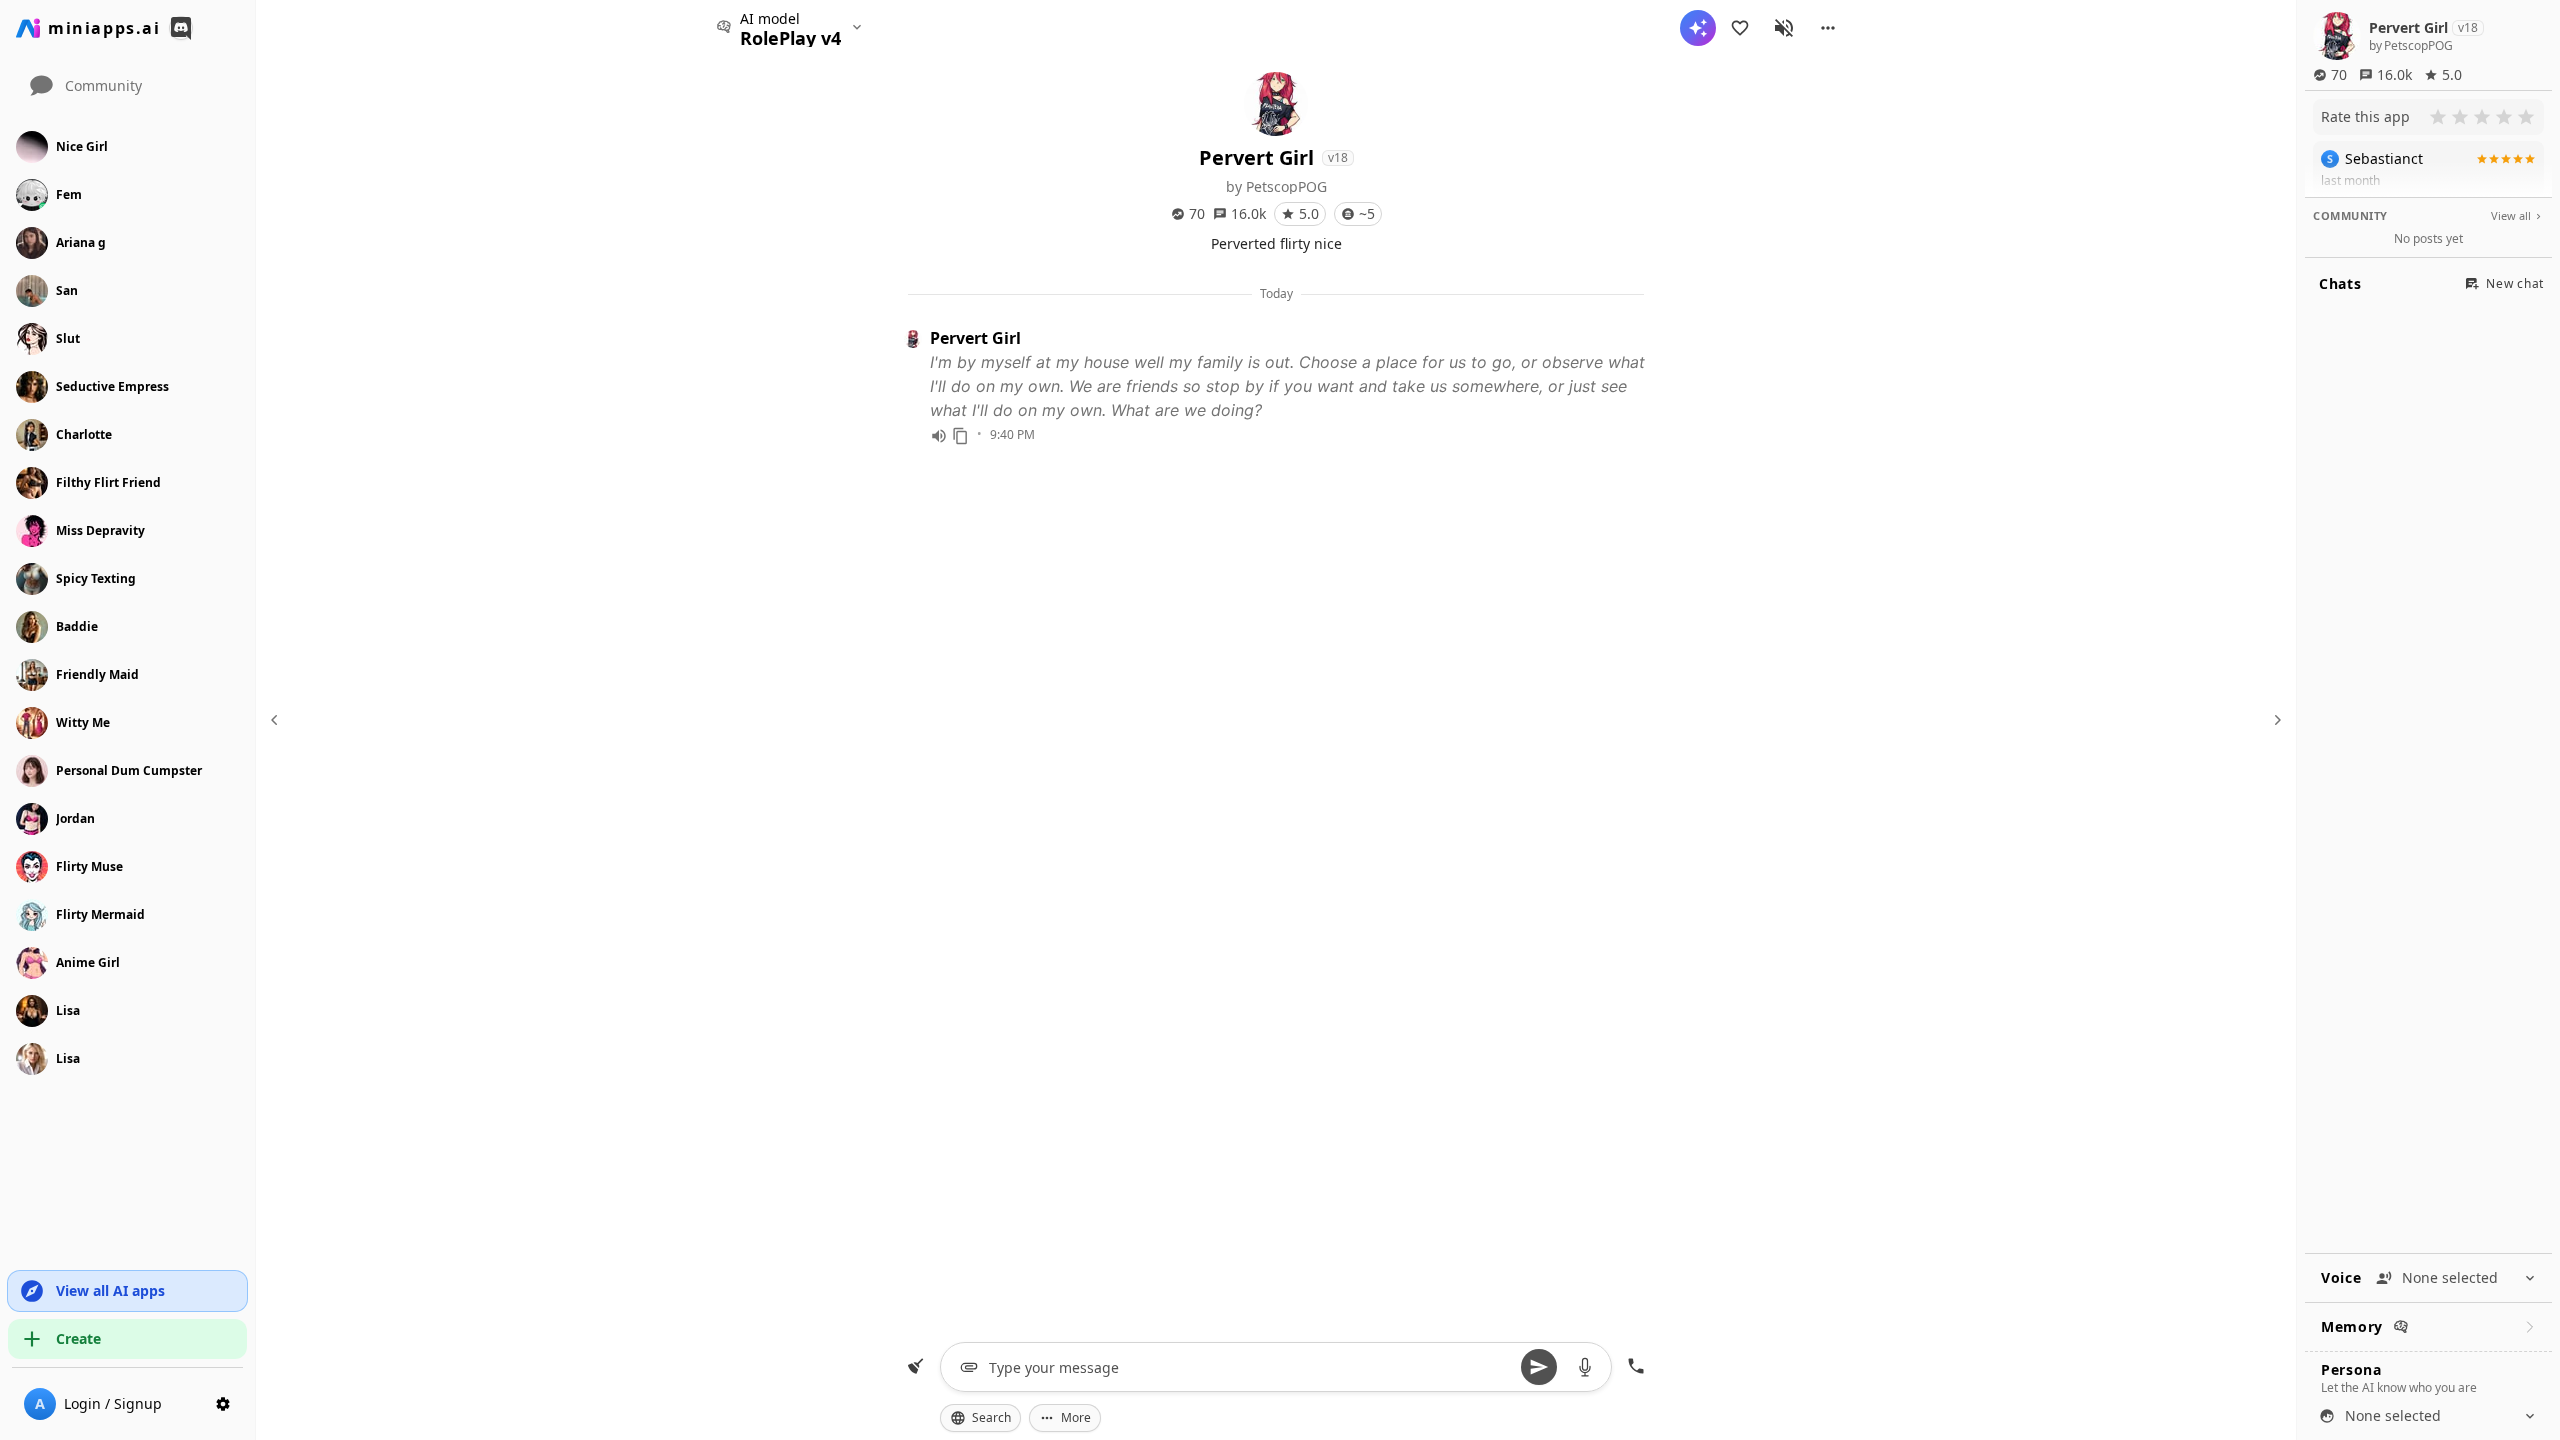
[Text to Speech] (939, 436)
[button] (1828, 28)
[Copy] (961, 436)
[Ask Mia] (1698, 28)
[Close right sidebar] (2275, 720)
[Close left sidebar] (277, 720)
